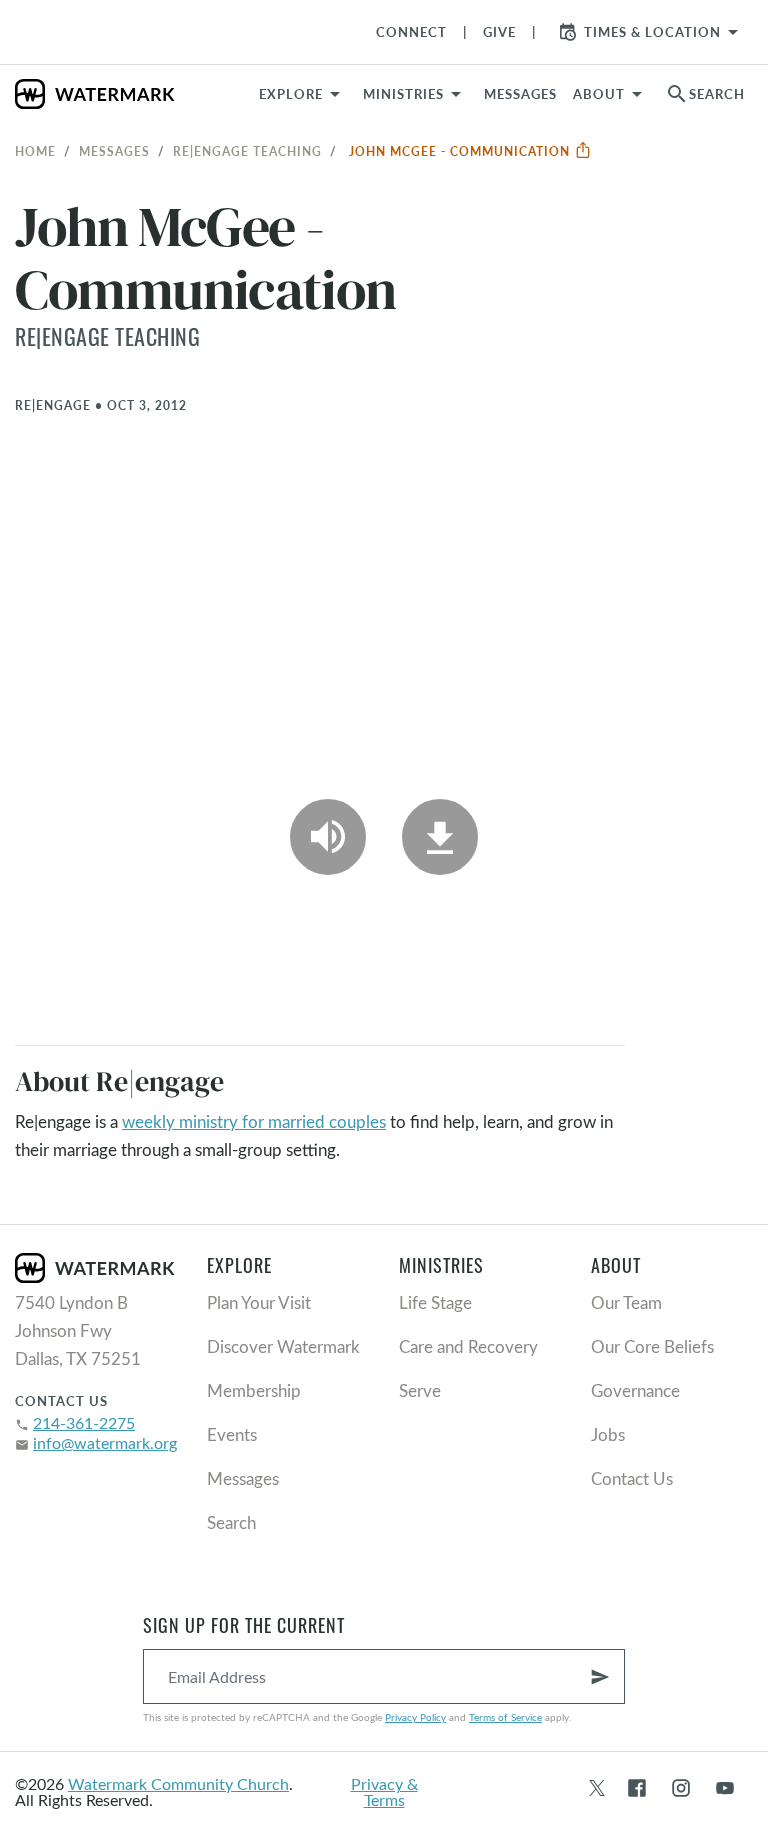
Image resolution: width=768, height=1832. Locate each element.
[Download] (440, 837)
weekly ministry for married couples (254, 1121)
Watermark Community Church (178, 1783)
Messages (114, 151)
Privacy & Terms (384, 1791)
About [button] (599, 94)
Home (35, 151)
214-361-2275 (84, 1422)
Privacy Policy (415, 1717)
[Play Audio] (328, 837)
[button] (415, 94)
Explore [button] (291, 94)
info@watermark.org (105, 1442)
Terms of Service (505, 1717)
